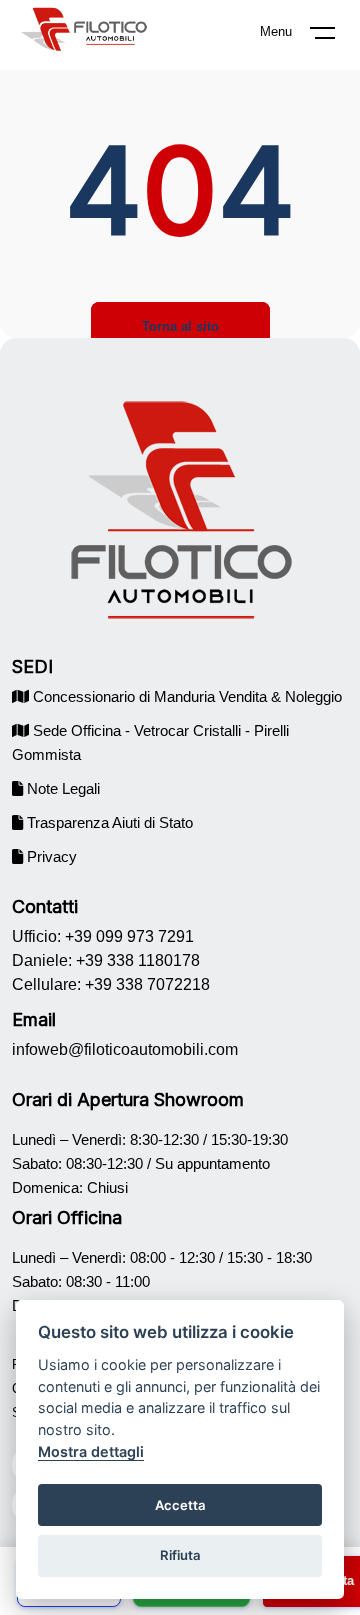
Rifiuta (180, 1555)
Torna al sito (180, 326)
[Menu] (335, 37)
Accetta (180, 1505)
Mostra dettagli (91, 1451)
